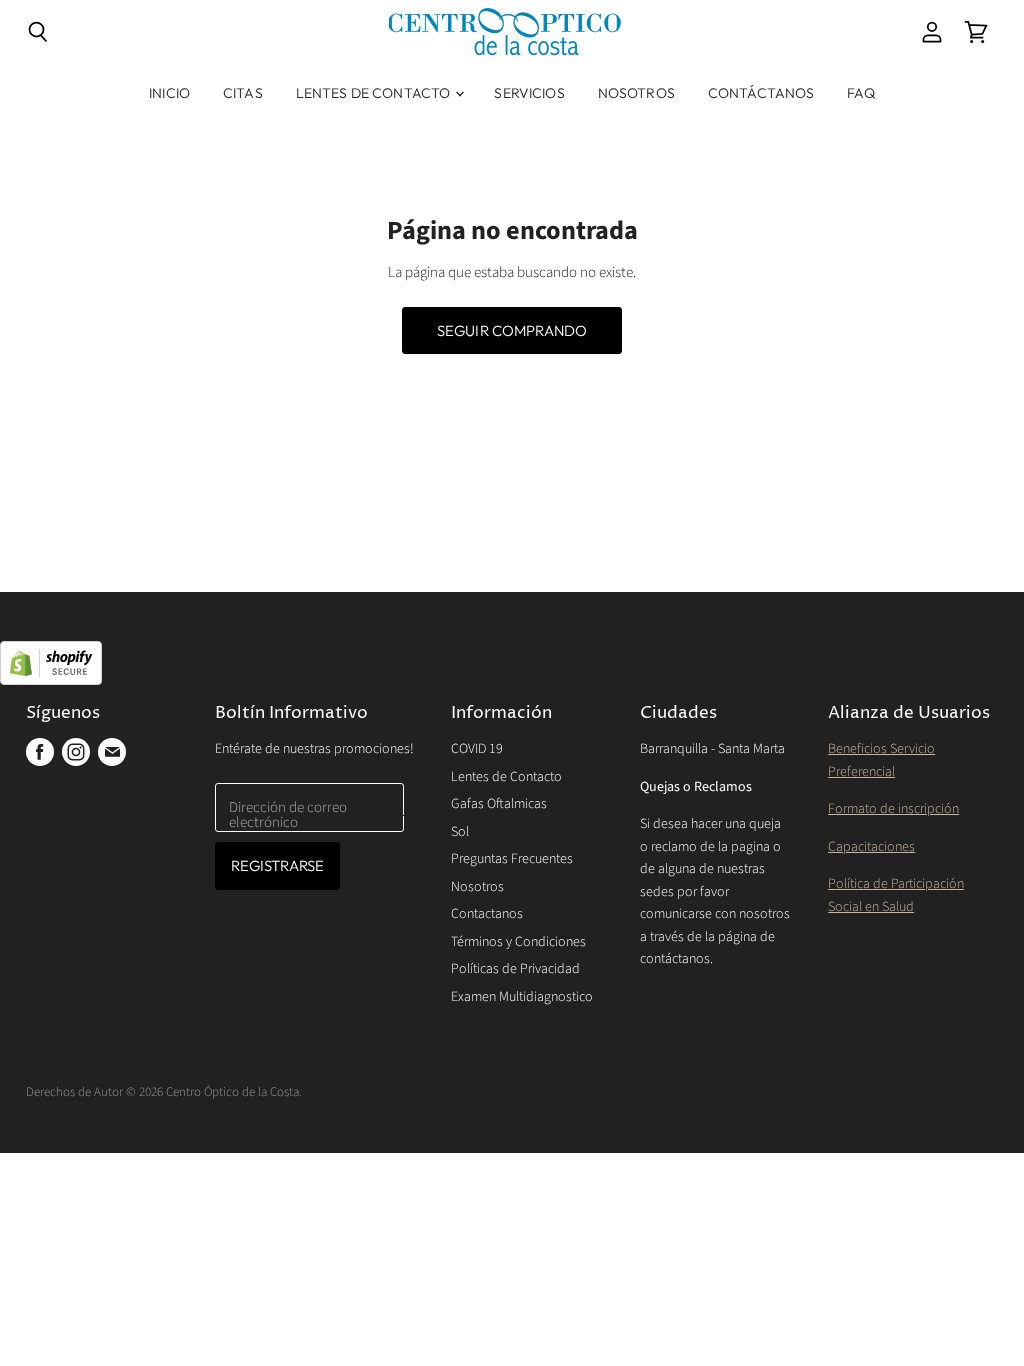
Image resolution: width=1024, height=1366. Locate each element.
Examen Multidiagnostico (522, 997)
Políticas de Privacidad (515, 969)
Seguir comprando (512, 330)
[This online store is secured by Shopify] (512, 665)
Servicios (529, 93)
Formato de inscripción (893, 809)
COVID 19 (477, 749)
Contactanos (487, 914)
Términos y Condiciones (518, 942)
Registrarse (278, 865)
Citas (243, 93)
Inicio (169, 93)
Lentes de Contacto (375, 93)
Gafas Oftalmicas (499, 804)
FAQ (860, 93)
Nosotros (636, 93)
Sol (460, 832)
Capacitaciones (871, 847)
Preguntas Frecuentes (512, 859)
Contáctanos (761, 93)
